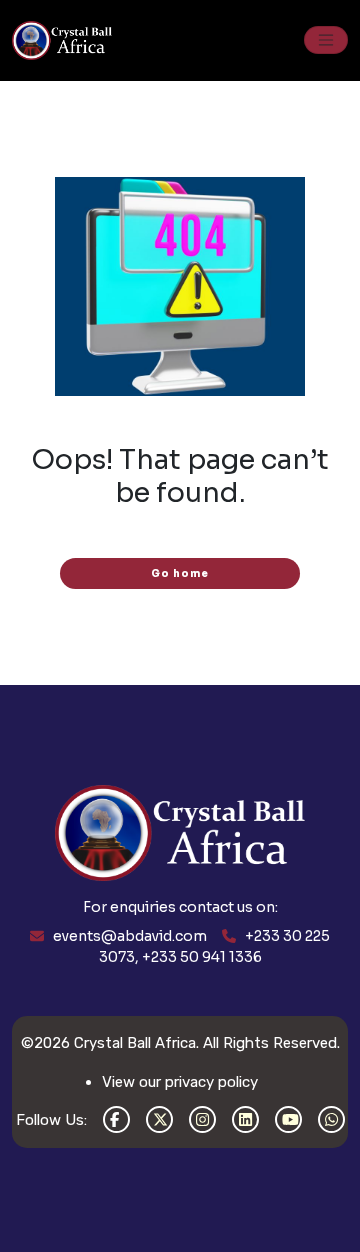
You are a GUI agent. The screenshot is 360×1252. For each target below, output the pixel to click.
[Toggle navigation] (326, 40)
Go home (180, 573)
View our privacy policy (180, 1082)
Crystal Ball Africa (135, 1043)
